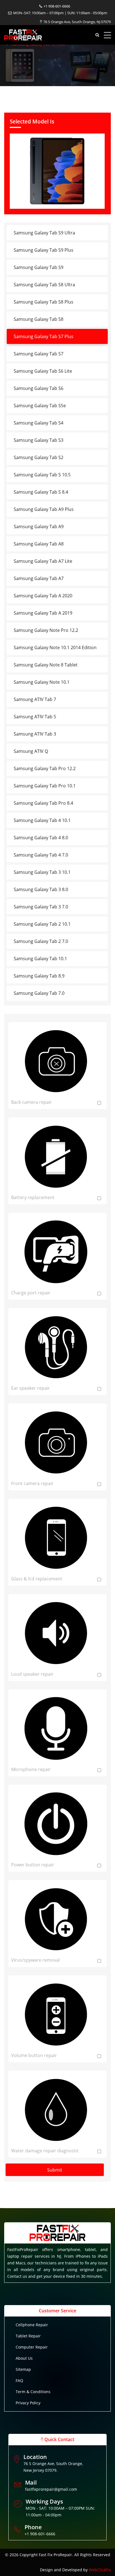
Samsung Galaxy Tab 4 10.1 (42, 820)
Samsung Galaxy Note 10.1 (42, 682)
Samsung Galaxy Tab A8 (39, 544)
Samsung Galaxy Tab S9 (39, 267)
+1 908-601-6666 (57, 6)
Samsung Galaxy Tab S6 (39, 388)
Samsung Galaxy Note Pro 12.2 (46, 630)
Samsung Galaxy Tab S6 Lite (43, 371)
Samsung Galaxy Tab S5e (40, 406)
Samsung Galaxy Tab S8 (39, 319)
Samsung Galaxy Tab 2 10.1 (42, 924)
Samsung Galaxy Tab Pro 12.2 (45, 768)
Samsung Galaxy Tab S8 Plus (44, 302)
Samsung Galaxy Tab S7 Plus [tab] (44, 336)
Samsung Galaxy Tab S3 (39, 440)
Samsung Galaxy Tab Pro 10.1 (45, 786)
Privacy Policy (28, 2403)
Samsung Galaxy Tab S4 (39, 423)
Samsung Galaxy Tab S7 (39, 354)
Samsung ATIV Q (31, 751)
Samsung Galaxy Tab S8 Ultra (44, 285)
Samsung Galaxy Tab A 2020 (43, 596)
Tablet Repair (28, 2336)
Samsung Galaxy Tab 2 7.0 (41, 941)
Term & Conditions (33, 2392)
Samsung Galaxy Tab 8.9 (39, 976)
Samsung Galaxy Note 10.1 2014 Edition (55, 647)
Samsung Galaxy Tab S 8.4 (41, 492)
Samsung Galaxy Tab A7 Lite (43, 561)
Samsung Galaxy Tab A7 (39, 578)
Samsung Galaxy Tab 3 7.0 (41, 907)
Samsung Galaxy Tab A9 (39, 527)
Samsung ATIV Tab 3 (35, 734)
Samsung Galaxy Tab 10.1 (40, 959)
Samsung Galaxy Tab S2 (39, 457)
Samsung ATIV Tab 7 (35, 699)
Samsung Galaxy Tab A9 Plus (44, 509)
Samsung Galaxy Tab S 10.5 (42, 475)
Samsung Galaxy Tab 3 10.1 (42, 872)
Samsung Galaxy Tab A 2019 (43, 613)
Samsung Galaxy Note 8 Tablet (46, 665)
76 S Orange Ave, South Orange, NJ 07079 (77, 22)
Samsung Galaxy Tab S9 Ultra (44, 233)
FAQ (19, 2380)
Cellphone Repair (32, 2325)
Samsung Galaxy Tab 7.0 (39, 993)
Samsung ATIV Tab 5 (35, 717)
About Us (24, 2358)
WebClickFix (100, 2570)
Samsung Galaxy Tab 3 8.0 (41, 889)
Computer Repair (32, 2347)
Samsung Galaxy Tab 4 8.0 (41, 838)
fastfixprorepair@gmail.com (51, 2489)
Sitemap (23, 2369)
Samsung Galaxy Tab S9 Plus (44, 250)
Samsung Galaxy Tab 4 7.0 (41, 855)
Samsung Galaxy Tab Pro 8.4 (43, 803)
